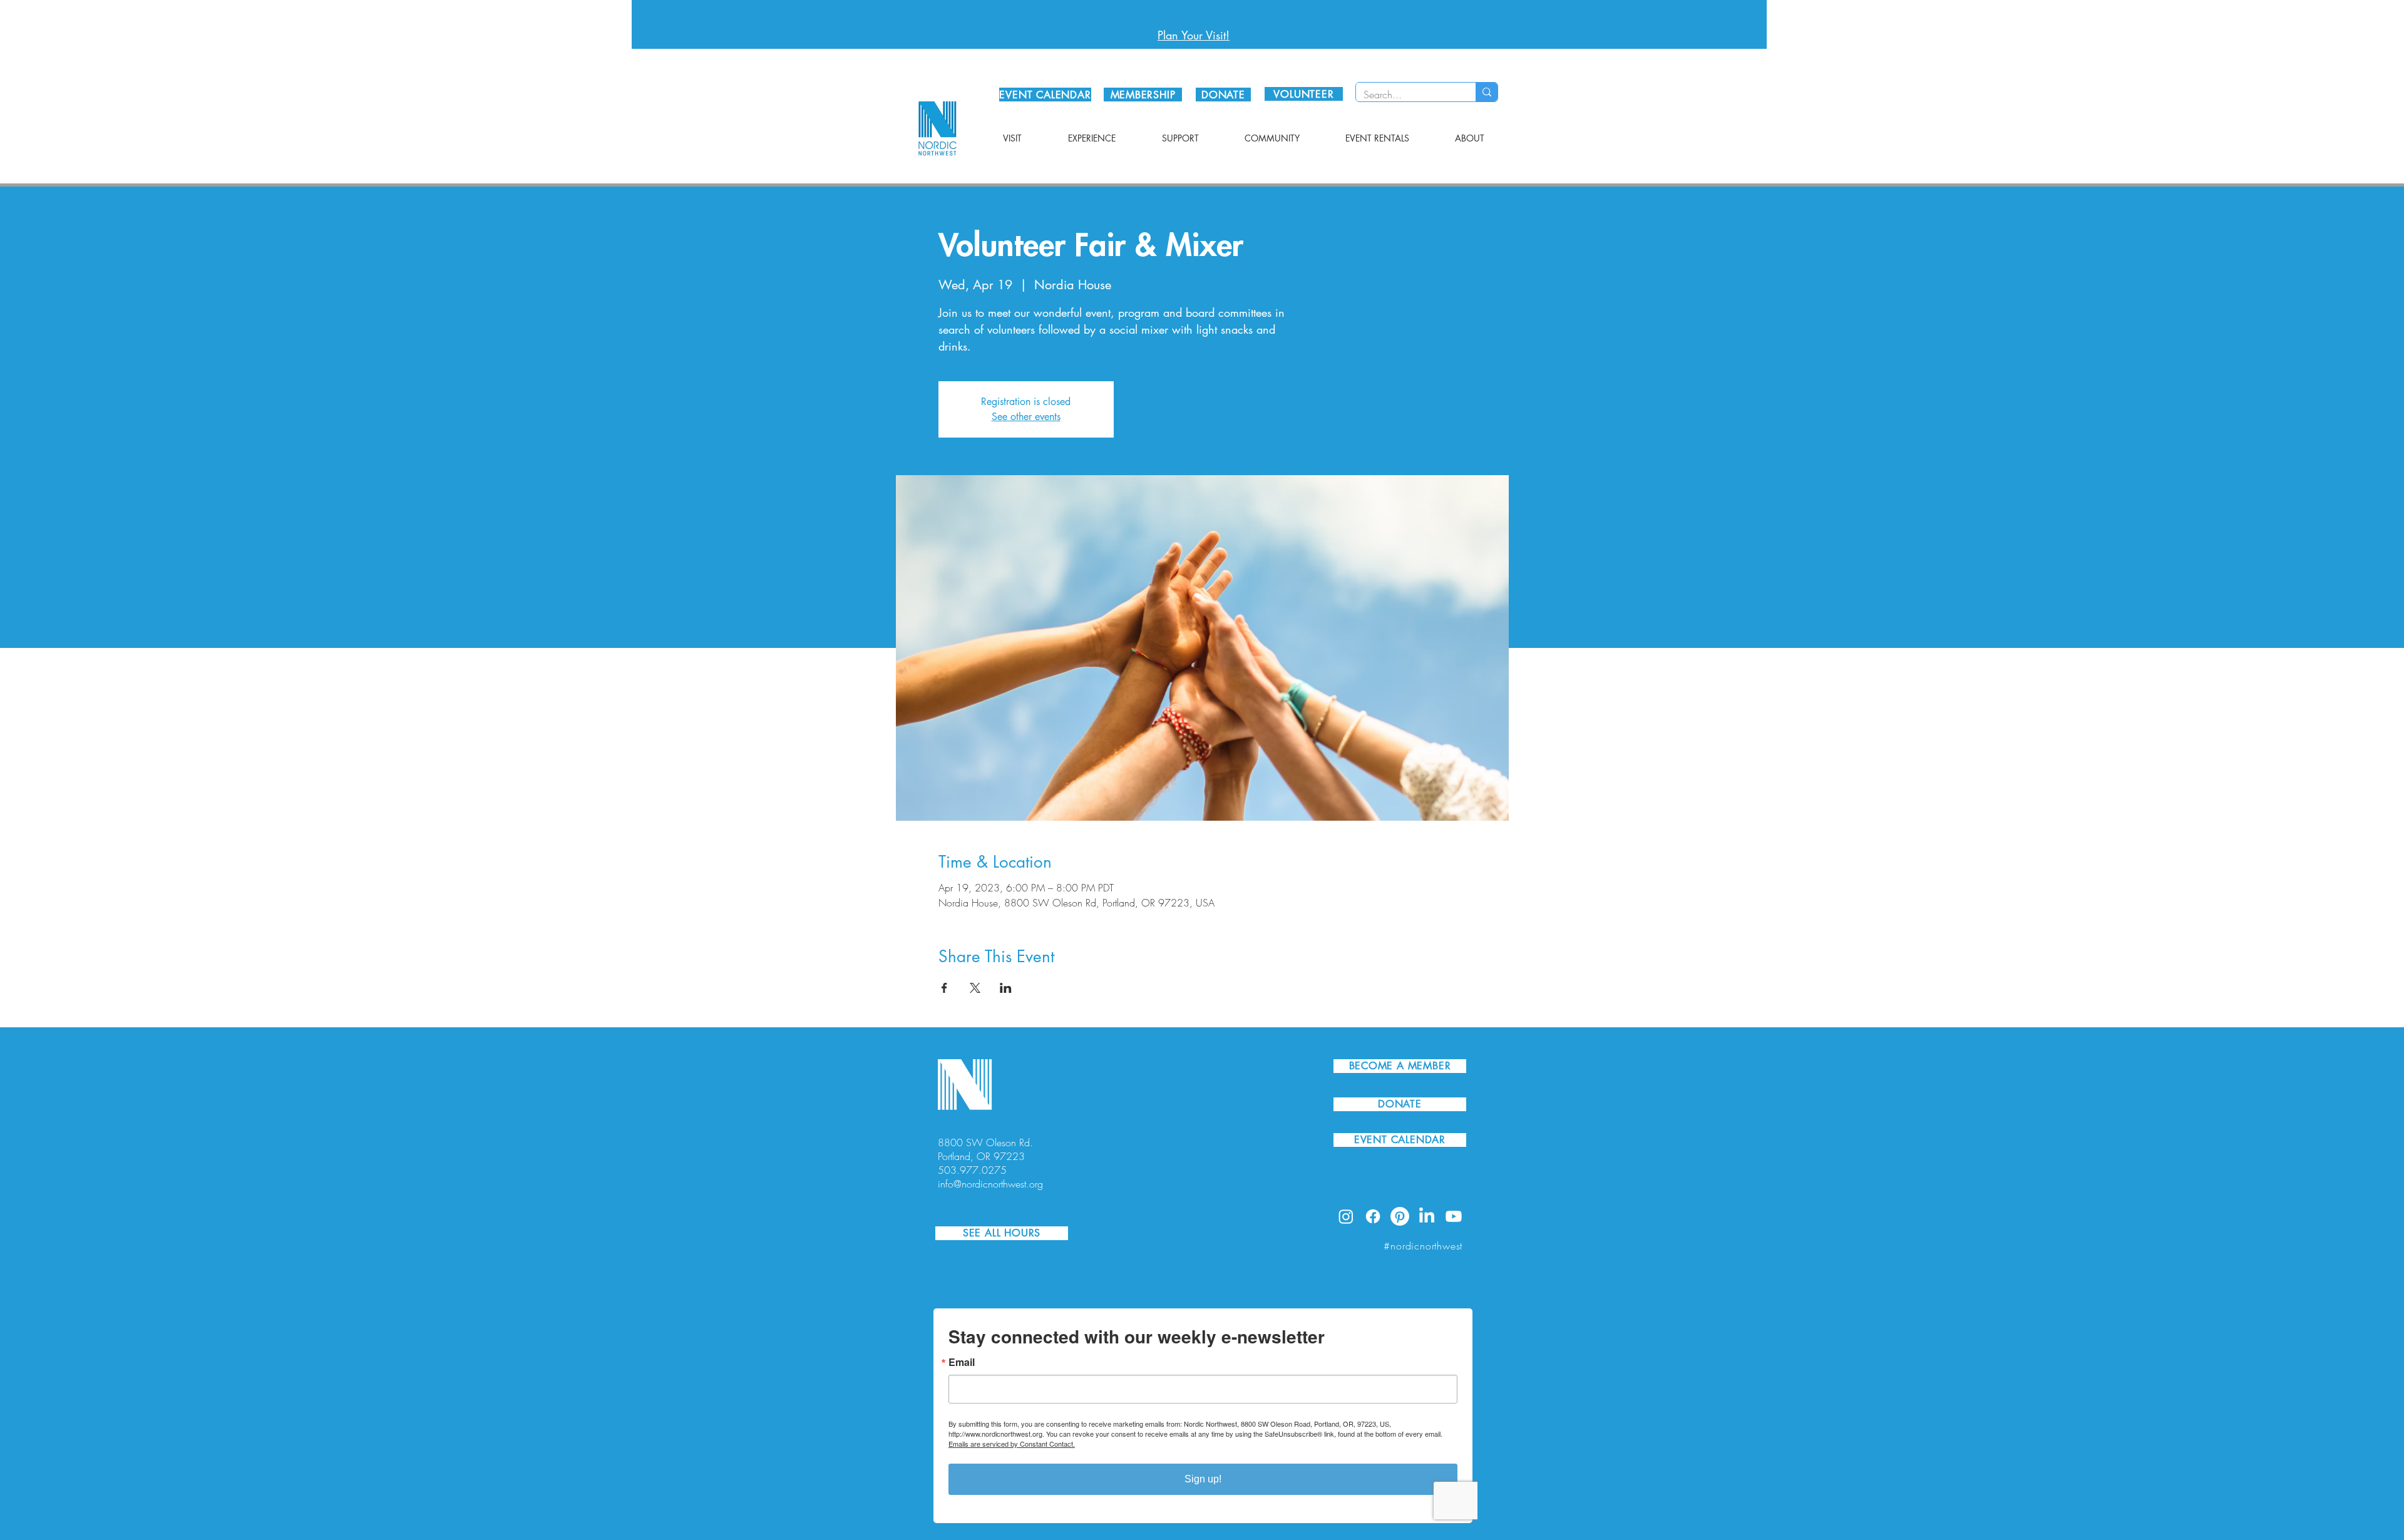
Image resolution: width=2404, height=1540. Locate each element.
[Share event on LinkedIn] (1006, 988)
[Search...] (1487, 92)
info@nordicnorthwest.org (990, 1184)
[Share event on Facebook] (944, 988)
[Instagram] (1346, 1216)
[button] (1012, 138)
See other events (1026, 417)
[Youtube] (1454, 1216)
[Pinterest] (1400, 1216)
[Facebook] (1373, 1216)
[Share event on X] (975, 988)
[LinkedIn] (1427, 1216)
